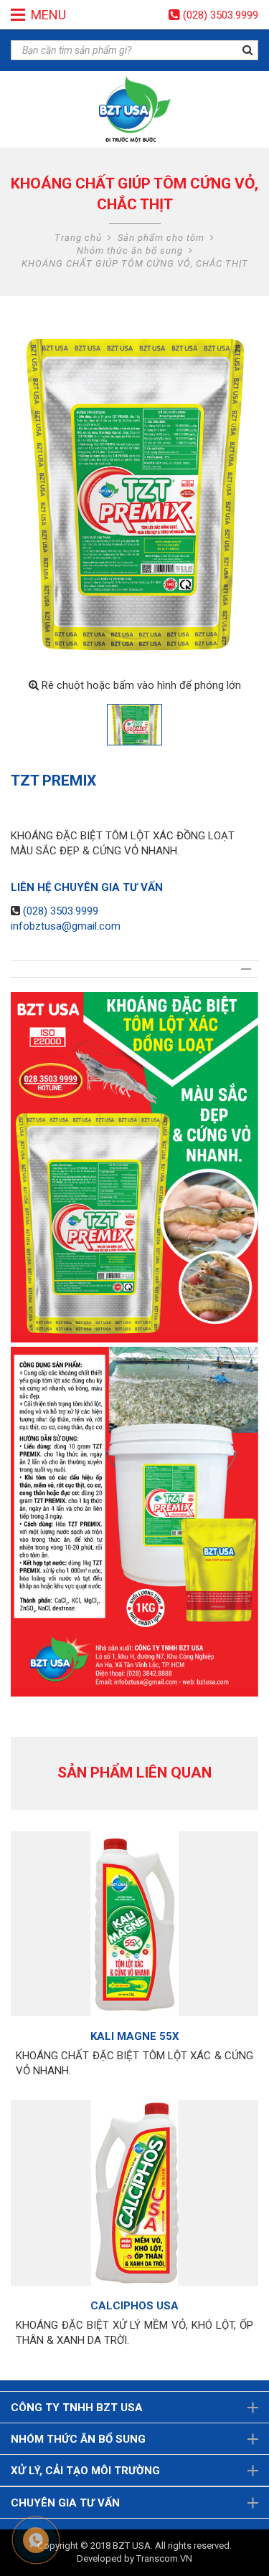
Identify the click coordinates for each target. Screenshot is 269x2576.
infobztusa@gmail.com (66, 926)
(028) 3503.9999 (221, 15)
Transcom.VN (164, 2558)
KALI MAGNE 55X (135, 2036)
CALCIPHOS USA (134, 2306)
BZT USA (132, 2546)
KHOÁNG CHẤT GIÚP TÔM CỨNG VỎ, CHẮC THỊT (135, 263)
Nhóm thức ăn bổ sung (130, 251)
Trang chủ (78, 238)
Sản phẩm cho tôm (161, 238)
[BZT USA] (135, 109)
